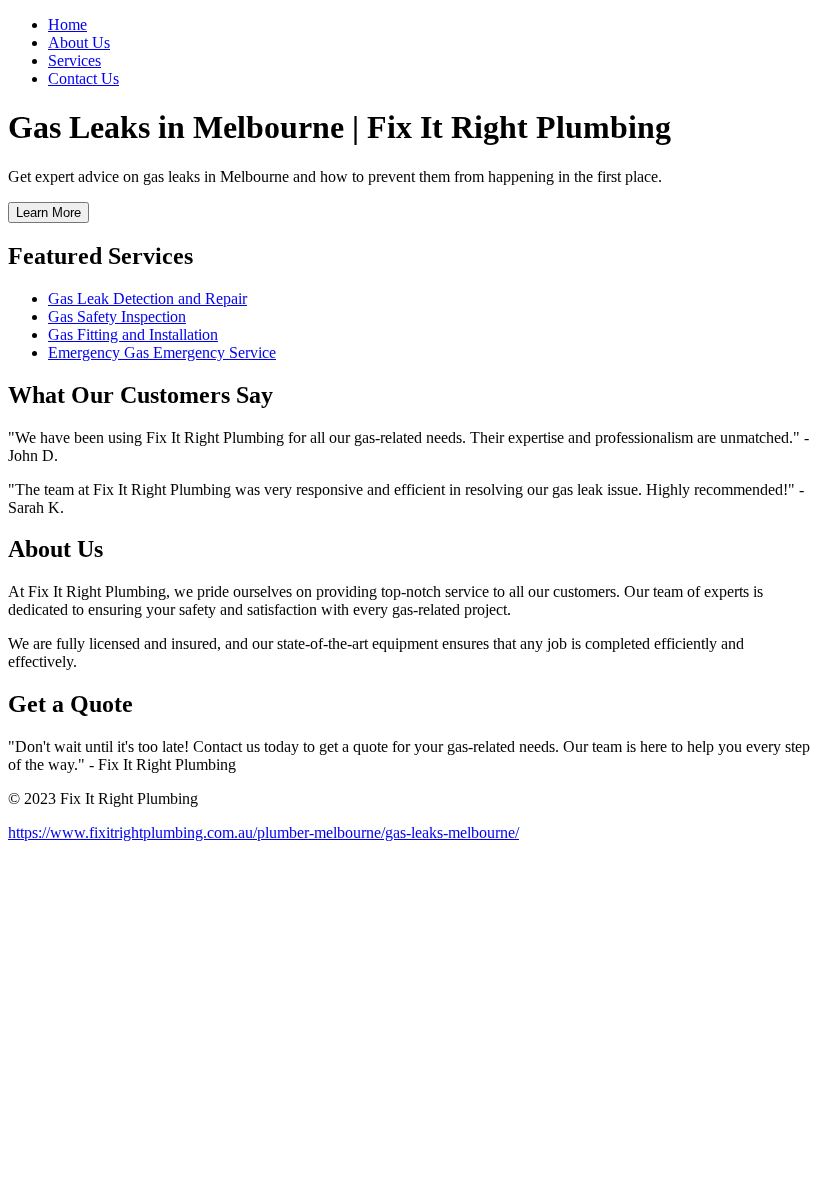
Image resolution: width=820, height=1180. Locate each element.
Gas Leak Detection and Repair (147, 298)
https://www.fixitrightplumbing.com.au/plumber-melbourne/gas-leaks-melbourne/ (263, 832)
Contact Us (83, 78)
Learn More (48, 212)
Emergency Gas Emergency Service (162, 352)
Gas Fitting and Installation (133, 334)
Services (74, 60)
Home (67, 24)
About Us (79, 42)
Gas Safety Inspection (117, 316)
